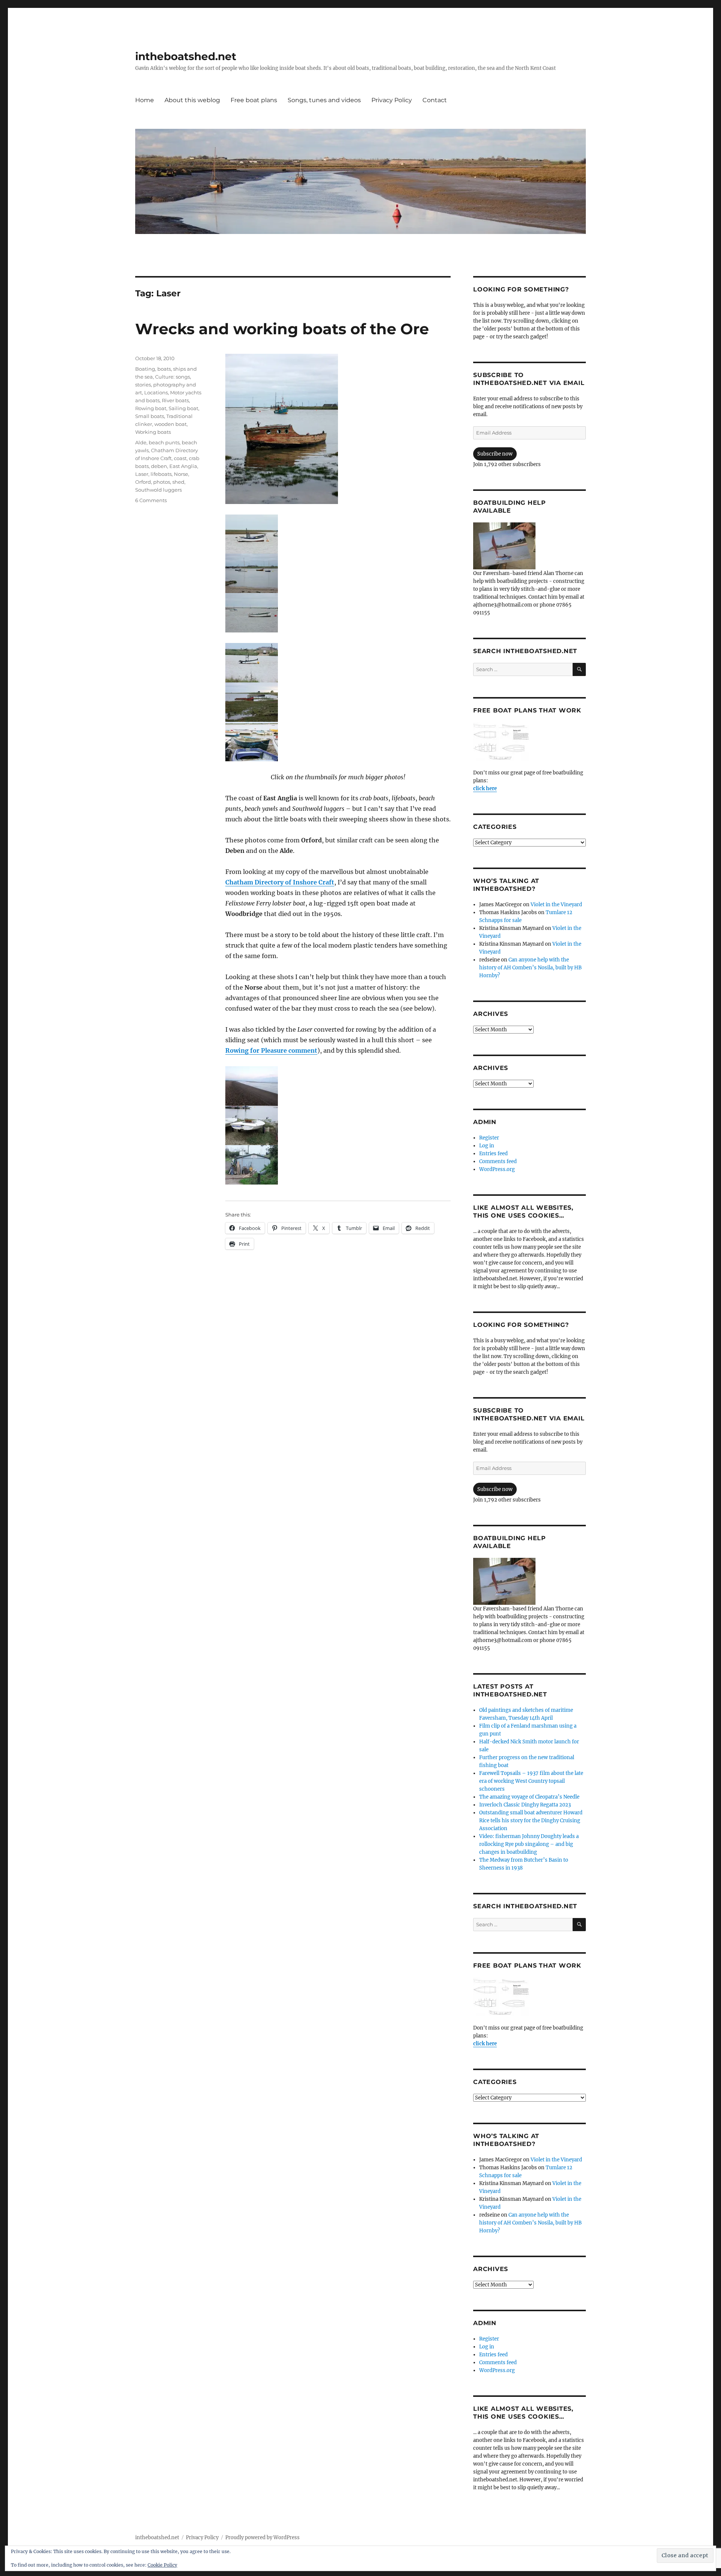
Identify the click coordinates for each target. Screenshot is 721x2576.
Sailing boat (183, 408)
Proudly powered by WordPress (262, 2538)
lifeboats (161, 474)
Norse (181, 474)
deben (159, 466)
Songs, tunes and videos (324, 100)
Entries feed (493, 1154)
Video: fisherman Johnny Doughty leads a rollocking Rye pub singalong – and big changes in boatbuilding (529, 1844)
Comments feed (498, 1161)
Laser (142, 474)
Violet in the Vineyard (556, 905)
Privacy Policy (392, 100)
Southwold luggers (158, 490)
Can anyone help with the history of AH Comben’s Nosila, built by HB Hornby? (530, 968)
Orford (143, 482)
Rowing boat (151, 408)
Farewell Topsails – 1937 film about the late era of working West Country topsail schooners (531, 1781)
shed (178, 482)
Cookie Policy (162, 2565)
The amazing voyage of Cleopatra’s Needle (529, 1797)
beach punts (164, 442)
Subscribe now (495, 454)
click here (485, 788)
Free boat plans (254, 100)
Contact (435, 100)
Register (489, 1138)
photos (162, 482)
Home (145, 100)
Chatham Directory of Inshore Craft (280, 882)
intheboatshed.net (186, 56)
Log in (487, 1146)
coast (180, 458)
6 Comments (151, 500)
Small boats (150, 416)
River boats (175, 400)
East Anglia (183, 466)
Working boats (153, 432)
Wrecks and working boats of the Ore (282, 329)
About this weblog (192, 100)
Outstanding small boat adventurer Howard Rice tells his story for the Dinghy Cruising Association (531, 1821)
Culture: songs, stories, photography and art (166, 385)
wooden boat (170, 424)
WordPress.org (497, 1169)
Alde (141, 442)
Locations (156, 392)
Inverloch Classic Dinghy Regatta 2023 (525, 1805)
